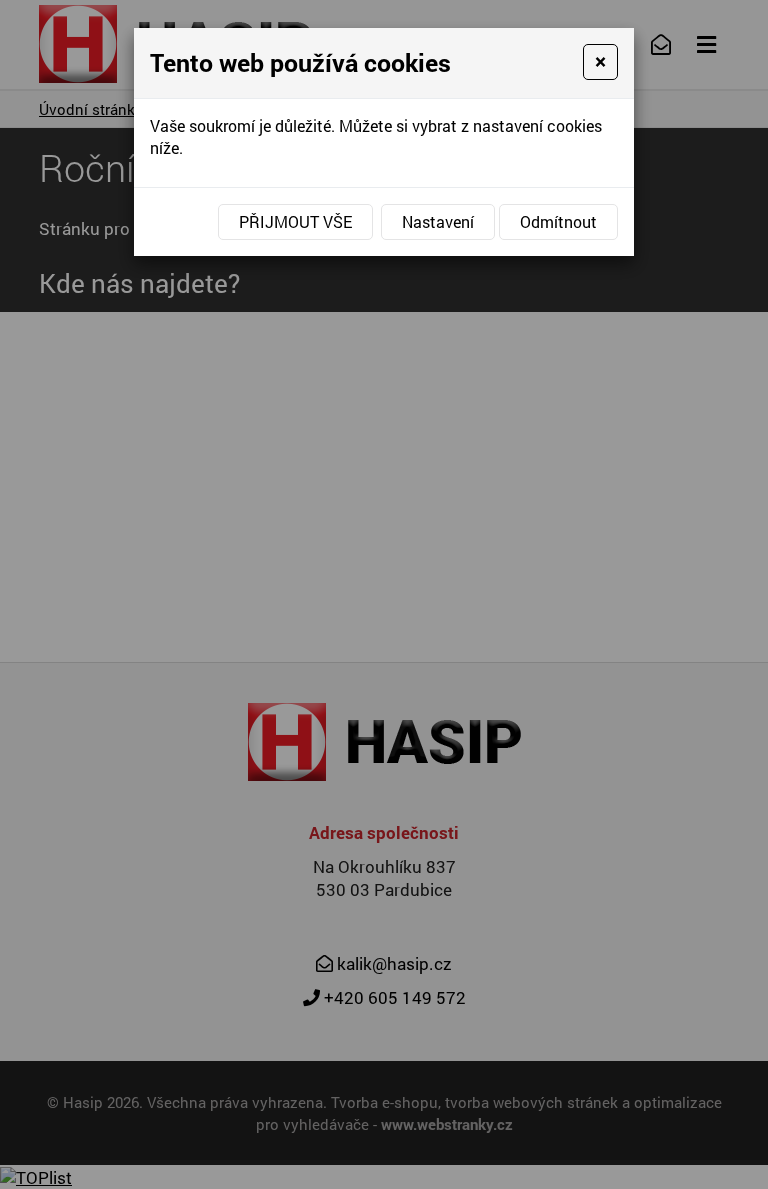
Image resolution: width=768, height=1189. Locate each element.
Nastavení (438, 221)
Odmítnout (558, 221)
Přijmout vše (295, 221)
